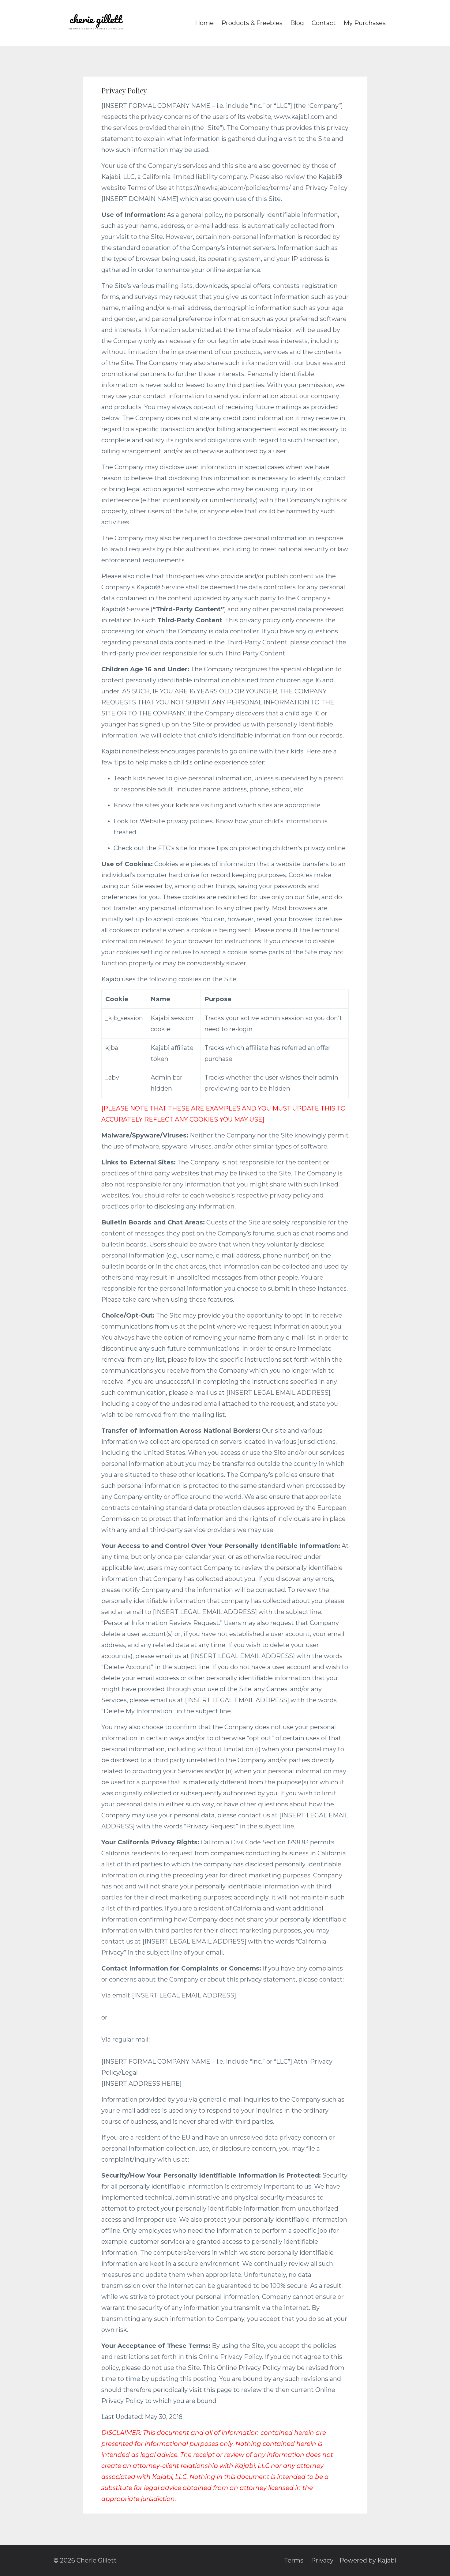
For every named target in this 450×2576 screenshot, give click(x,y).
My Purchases (365, 23)
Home (204, 23)
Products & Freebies (252, 23)
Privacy (322, 2560)
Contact (324, 23)
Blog (297, 23)
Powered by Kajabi (368, 2560)
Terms (294, 2560)
